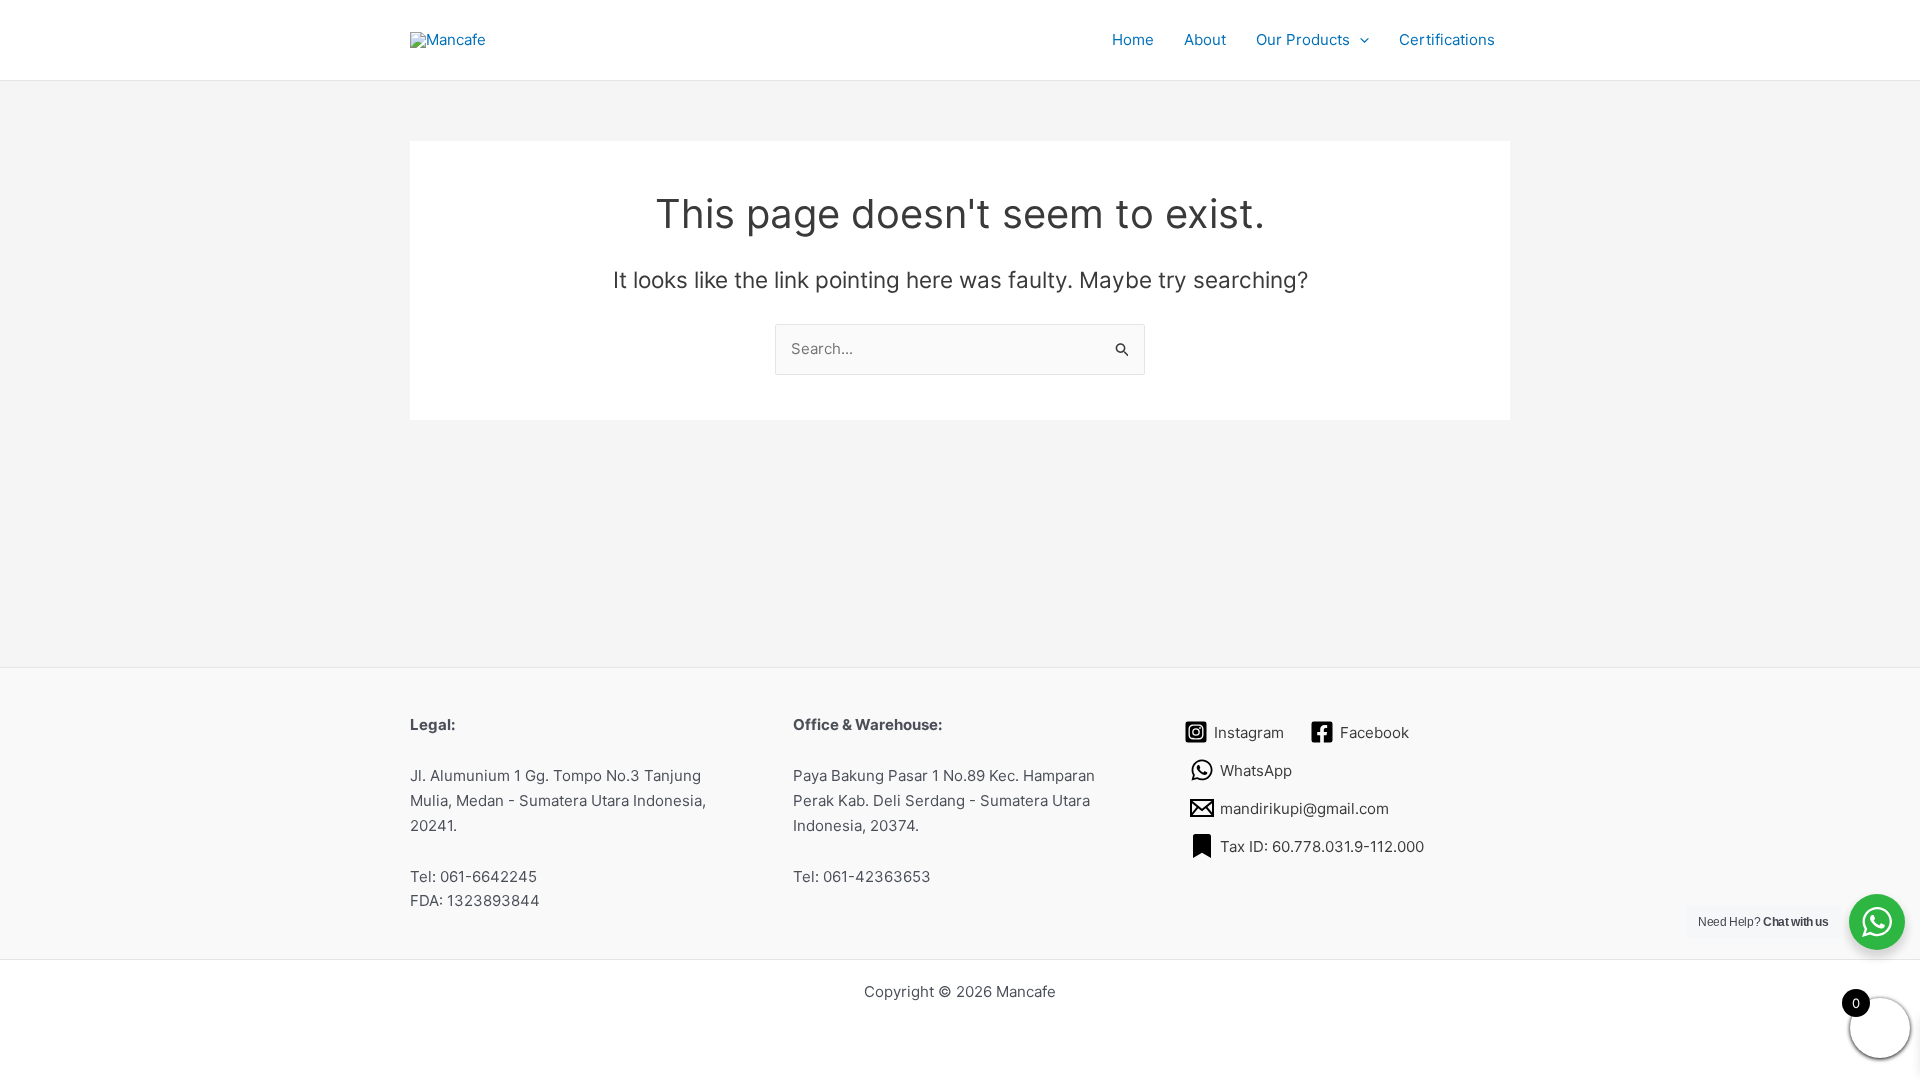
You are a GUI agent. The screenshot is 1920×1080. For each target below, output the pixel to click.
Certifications (1447, 39)
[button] (1359, 40)
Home (1133, 39)
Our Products (1303, 39)
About (1205, 39)
